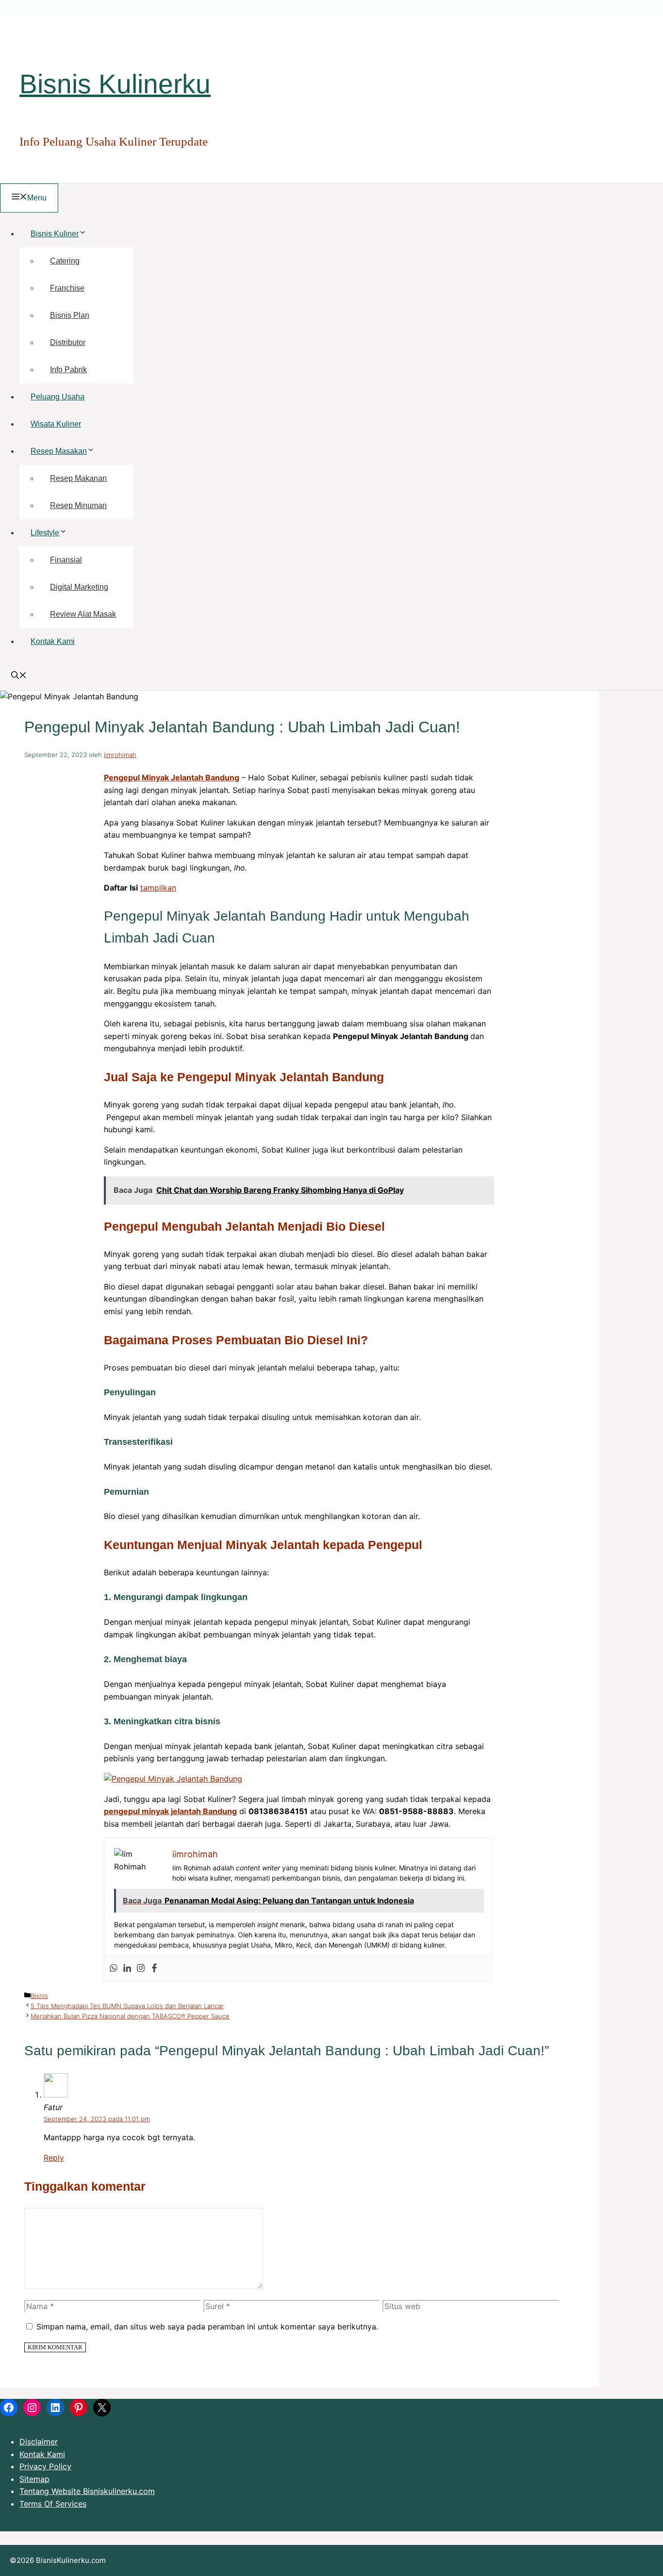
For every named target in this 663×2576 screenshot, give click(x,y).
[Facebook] (154, 1968)
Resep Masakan (59, 451)
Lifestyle (45, 533)
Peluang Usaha (58, 397)
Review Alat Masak (83, 614)
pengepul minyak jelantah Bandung (170, 1811)
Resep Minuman (78, 505)
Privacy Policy (45, 2466)
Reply (54, 2158)
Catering (65, 261)
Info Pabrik (68, 370)
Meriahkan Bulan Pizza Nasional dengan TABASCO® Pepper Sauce (130, 2016)
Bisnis (39, 1996)
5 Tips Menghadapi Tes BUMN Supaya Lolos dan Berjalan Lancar (127, 2006)
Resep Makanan (78, 478)
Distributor (68, 342)
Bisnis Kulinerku (115, 84)
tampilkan (158, 888)
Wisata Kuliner (56, 424)
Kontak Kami (53, 641)
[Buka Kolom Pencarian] (19, 676)
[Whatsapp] (114, 1968)
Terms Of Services (53, 2504)
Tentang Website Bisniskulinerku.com (87, 2491)
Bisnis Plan (70, 315)
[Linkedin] (127, 1968)
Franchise (67, 288)
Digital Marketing (79, 587)
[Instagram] (141, 1968)
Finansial (66, 560)
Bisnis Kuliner (55, 234)
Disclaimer (39, 2442)
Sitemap (34, 2479)
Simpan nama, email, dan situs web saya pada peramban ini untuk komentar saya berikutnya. (207, 2327)
